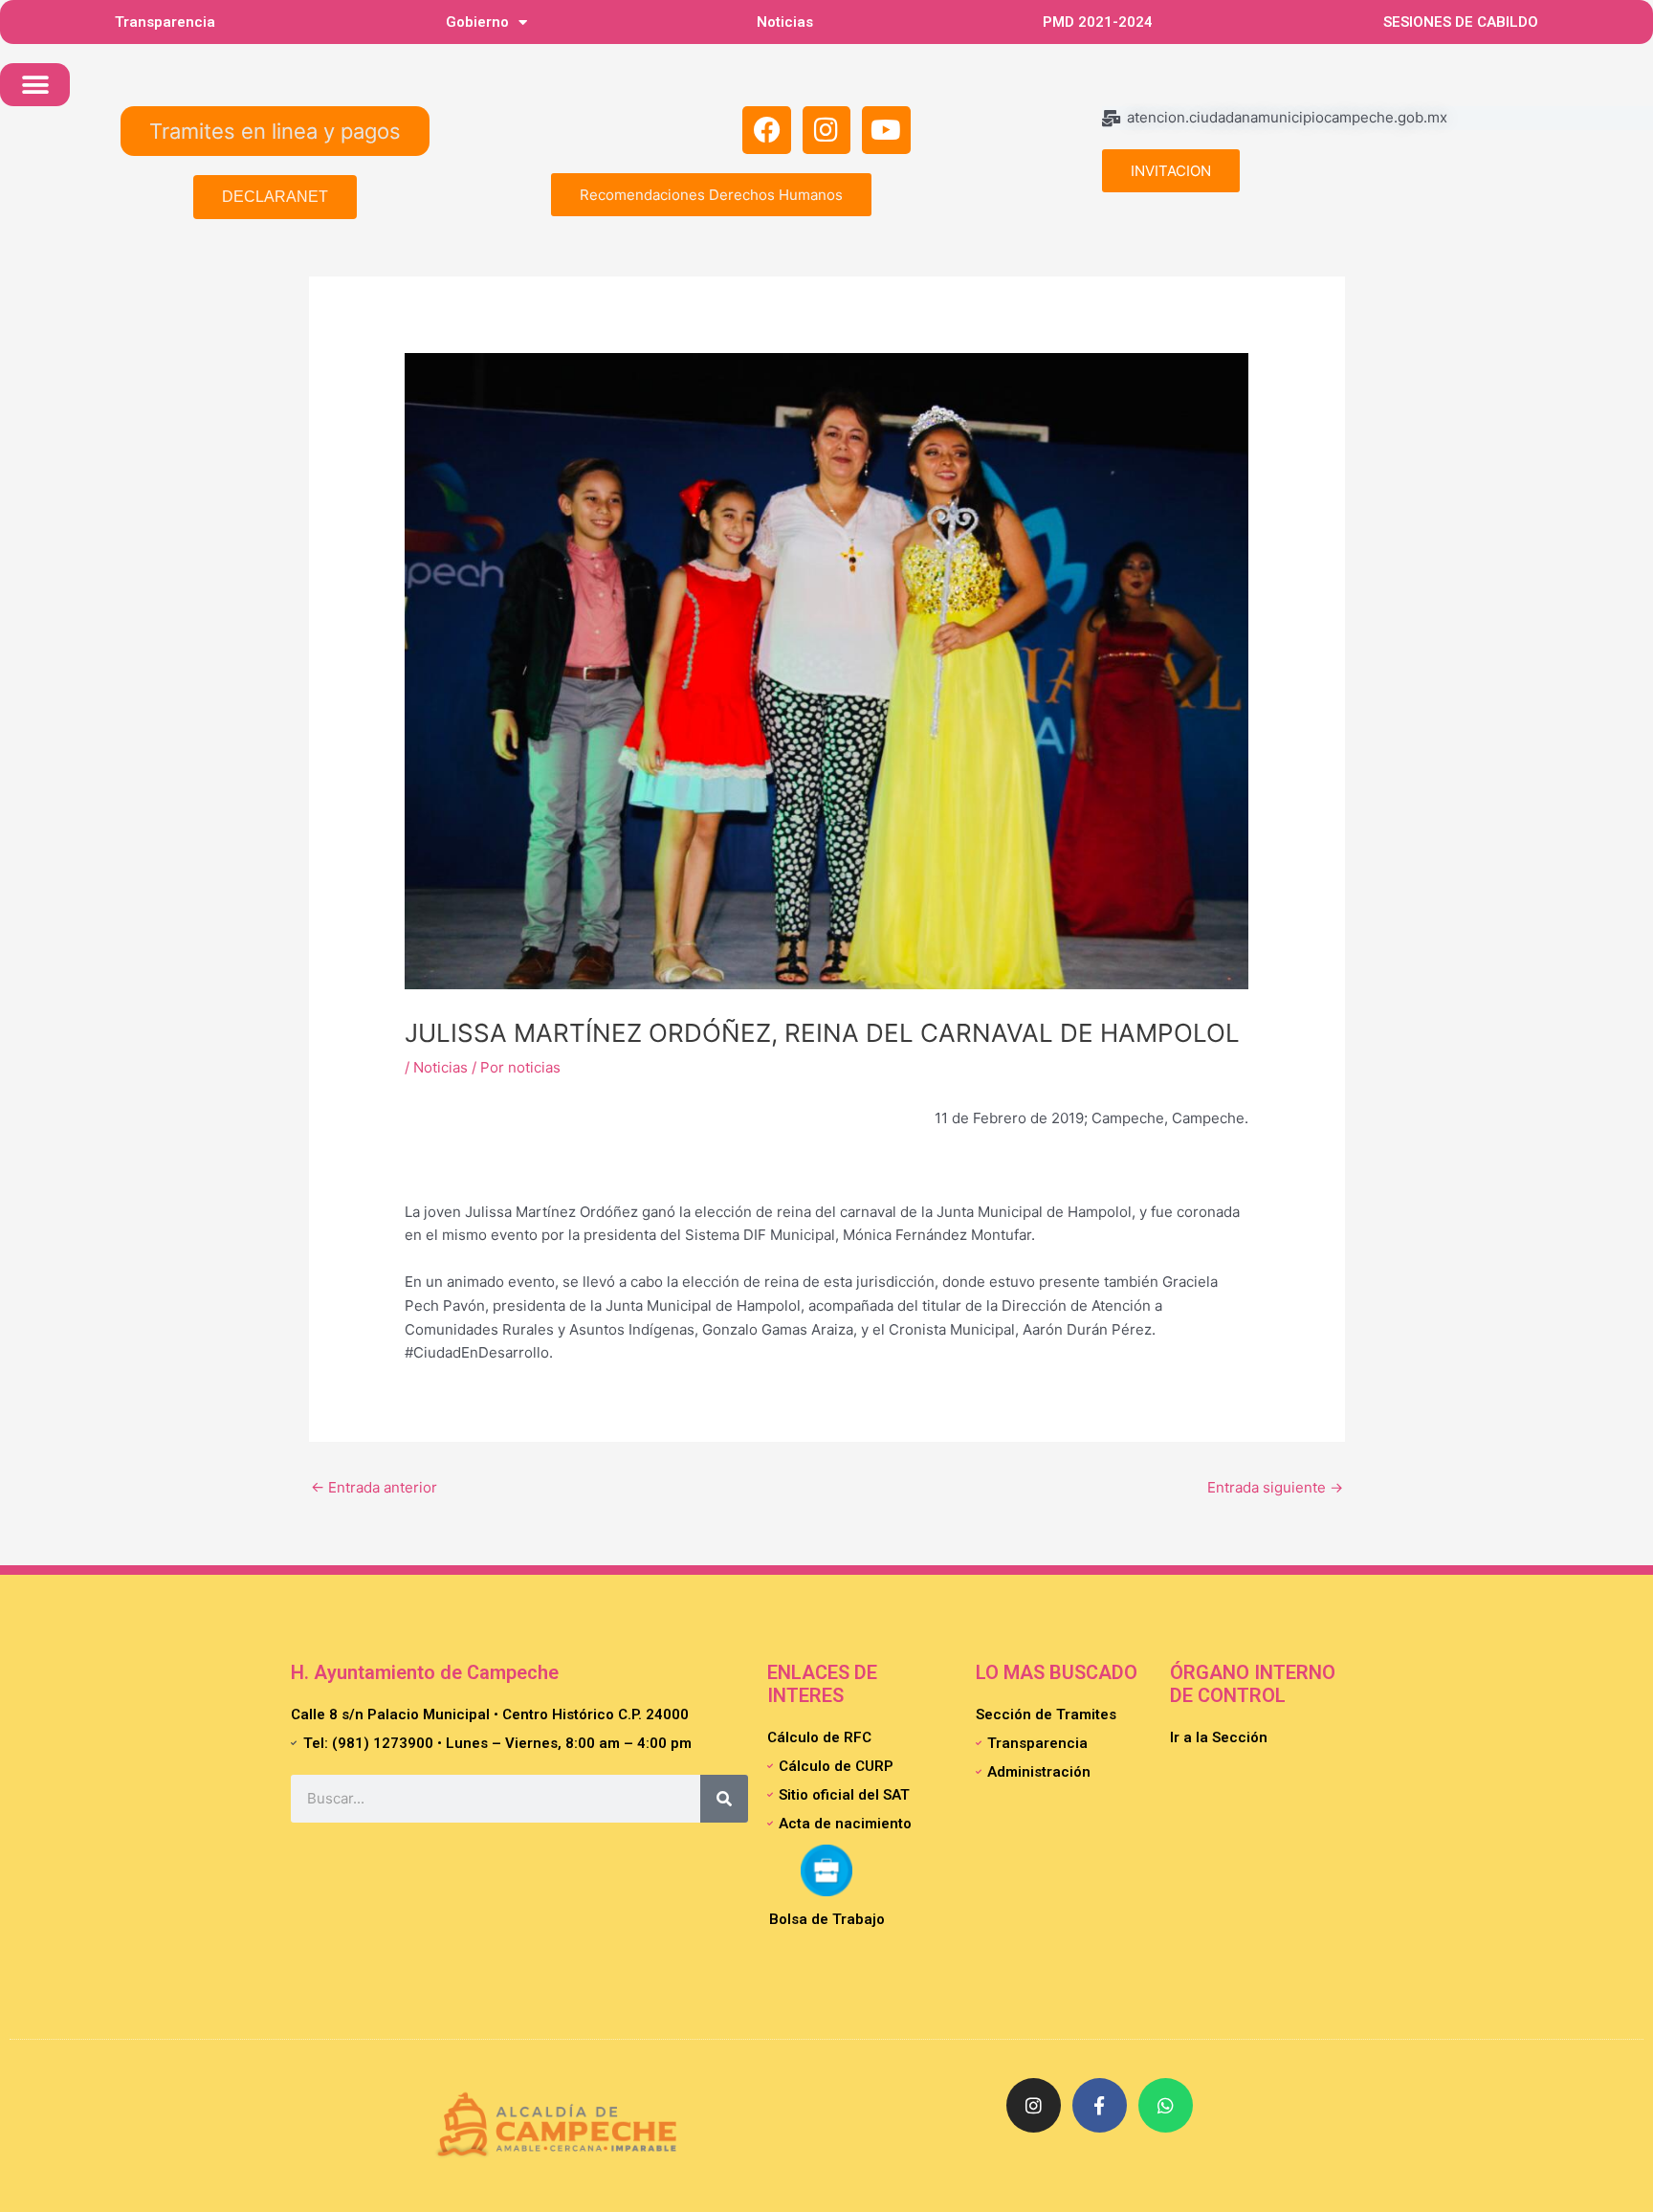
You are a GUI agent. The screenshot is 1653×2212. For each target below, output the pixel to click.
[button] (35, 85)
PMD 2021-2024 (1098, 22)
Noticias (785, 22)
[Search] (724, 1799)
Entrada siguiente (1275, 1487)
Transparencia (165, 22)
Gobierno (477, 22)
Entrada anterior (374, 1487)
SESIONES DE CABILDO (1461, 22)
